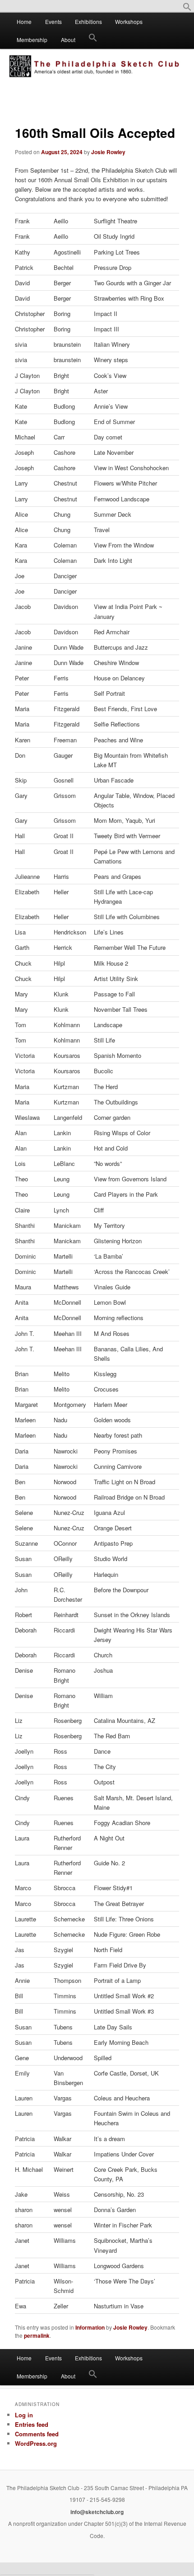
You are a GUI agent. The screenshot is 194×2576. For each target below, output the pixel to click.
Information (90, 2327)
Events (53, 21)
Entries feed (32, 2424)
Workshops (129, 21)
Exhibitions (88, 21)
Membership (32, 40)
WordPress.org (36, 2443)
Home (24, 21)
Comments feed (37, 2434)
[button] (187, 9)
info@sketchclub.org (97, 2512)
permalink (37, 2335)
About (68, 40)
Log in (24, 2415)
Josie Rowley (108, 152)
